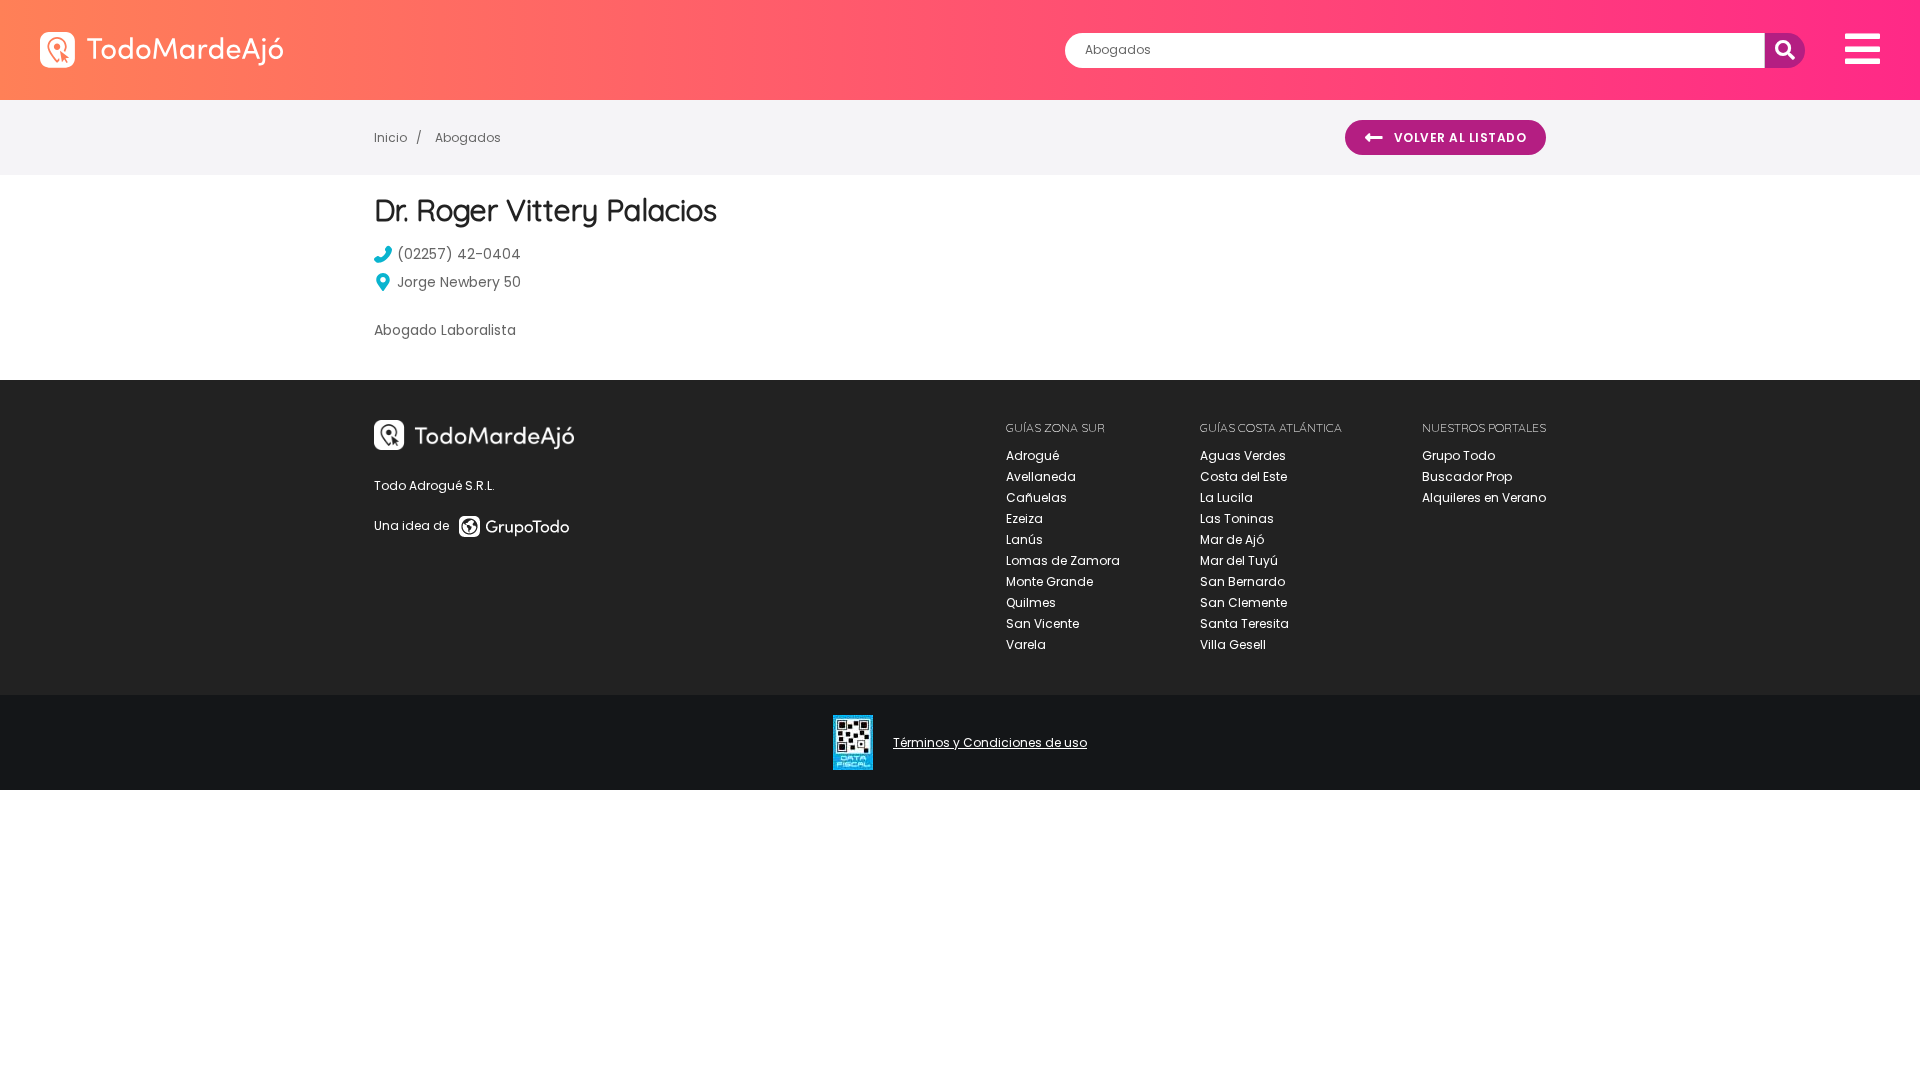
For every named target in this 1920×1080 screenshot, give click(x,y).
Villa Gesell (1233, 644)
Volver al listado (1460, 137)
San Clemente (1243, 602)
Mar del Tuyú (1239, 560)
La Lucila (1226, 497)
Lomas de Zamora (1063, 560)
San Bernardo (1242, 581)
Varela (1026, 644)
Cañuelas (1036, 497)
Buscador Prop (1467, 476)
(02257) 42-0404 (459, 254)
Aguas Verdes (1243, 455)
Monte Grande (1049, 581)
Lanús (1024, 539)
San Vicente (1042, 623)
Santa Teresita (1244, 623)
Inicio (390, 137)
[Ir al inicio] (161, 49)
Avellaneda (1041, 476)
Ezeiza (1024, 518)
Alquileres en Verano (1484, 497)
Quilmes (1031, 602)
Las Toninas (1237, 518)
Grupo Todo (1458, 455)
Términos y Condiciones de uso (990, 743)
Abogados (468, 137)
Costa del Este (1243, 476)
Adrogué (1032, 455)
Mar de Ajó (1232, 539)
